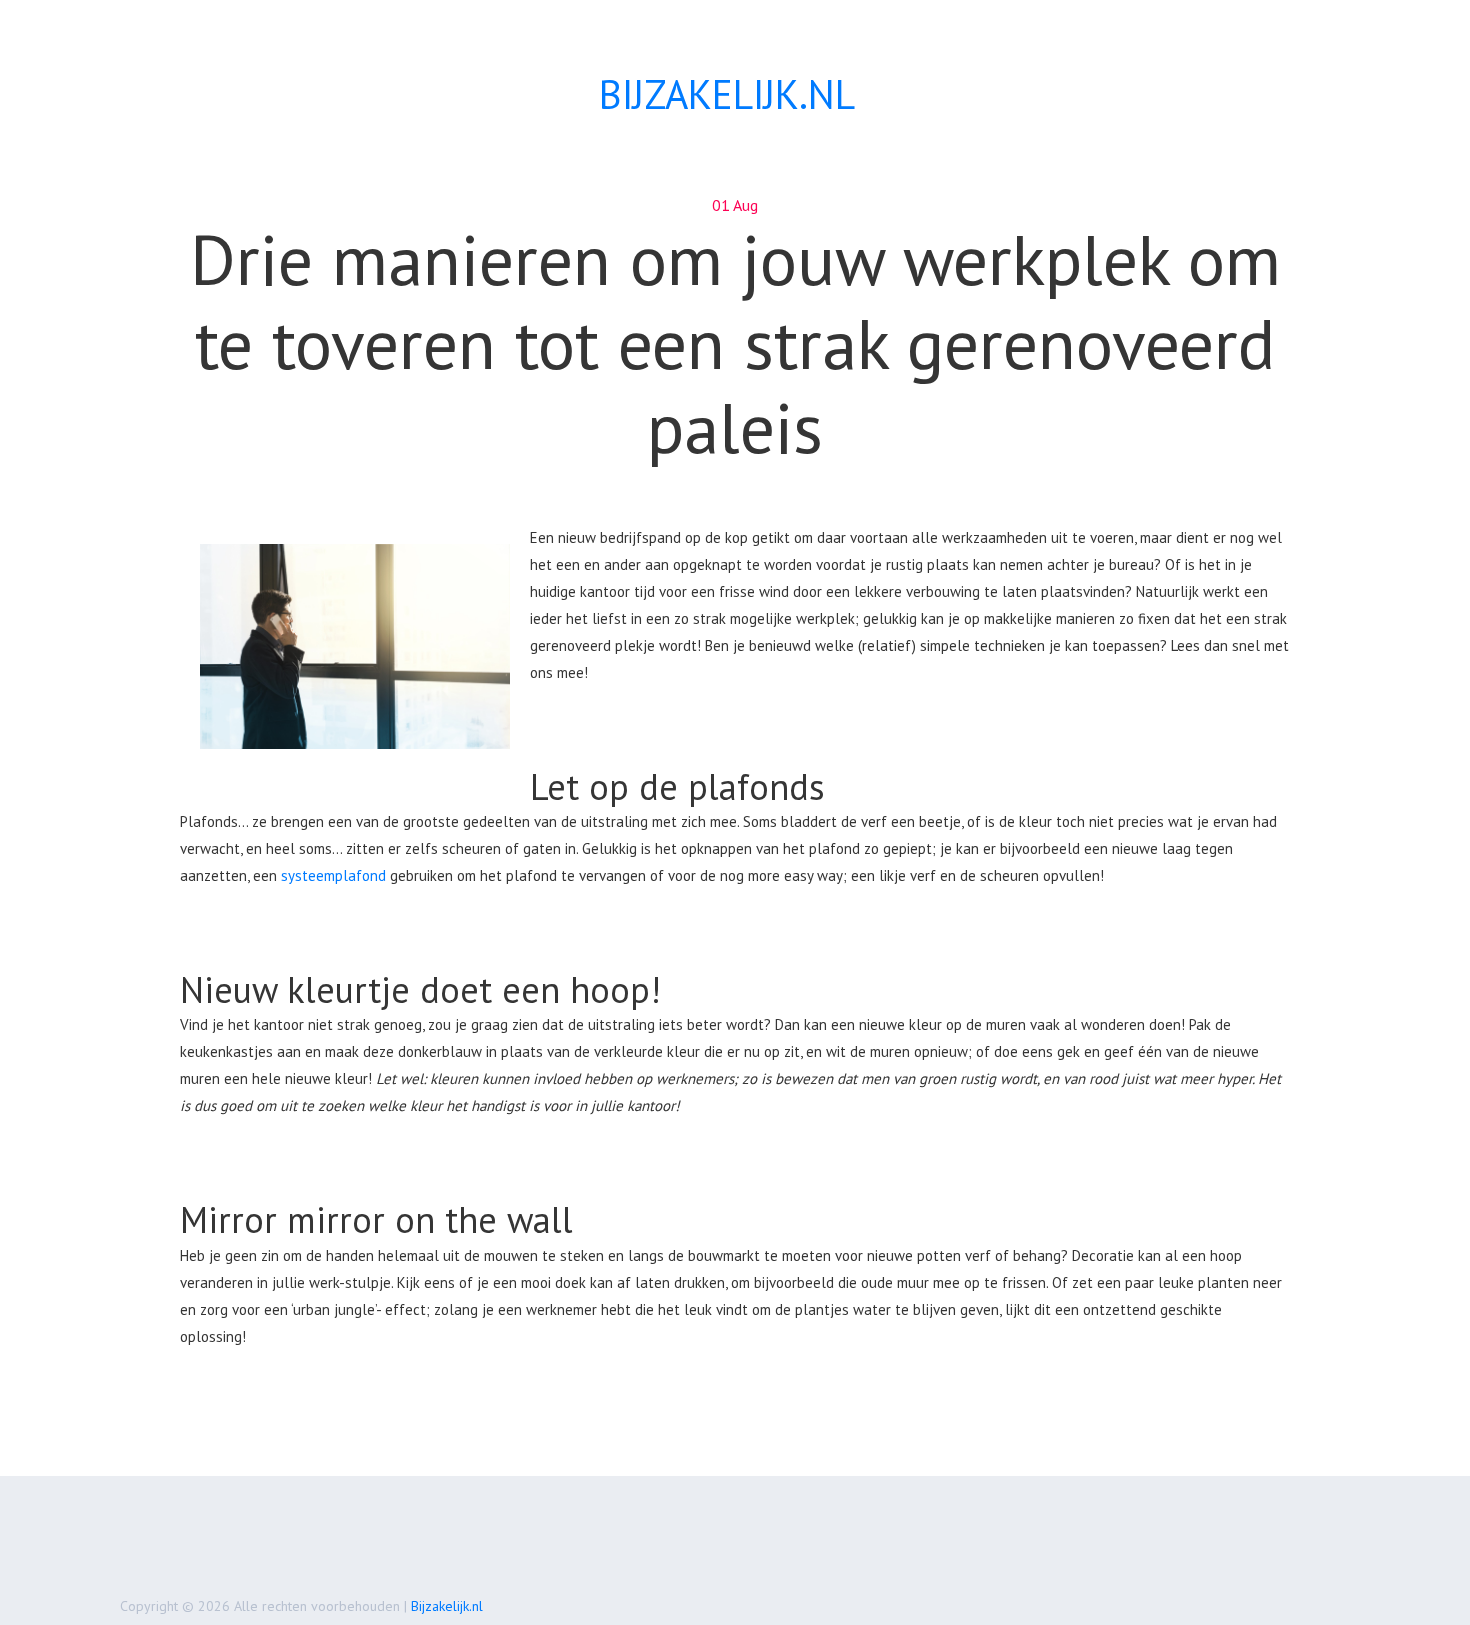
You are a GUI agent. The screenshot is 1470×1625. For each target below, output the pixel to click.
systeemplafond (333, 875)
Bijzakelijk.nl (447, 1606)
